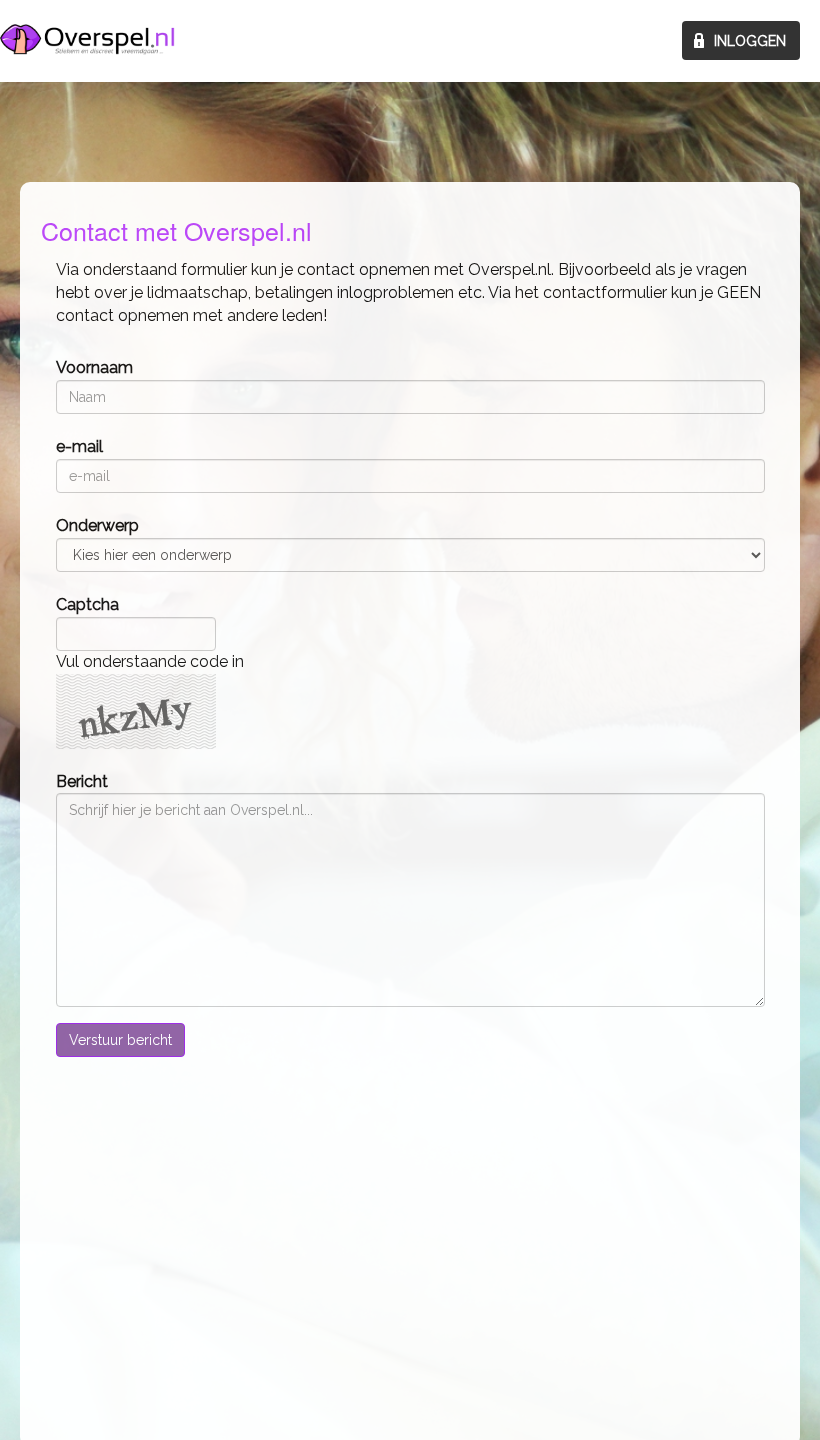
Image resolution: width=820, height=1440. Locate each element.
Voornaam (94, 367)
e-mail (79, 446)
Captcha (87, 604)
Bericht (82, 781)
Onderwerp (97, 525)
